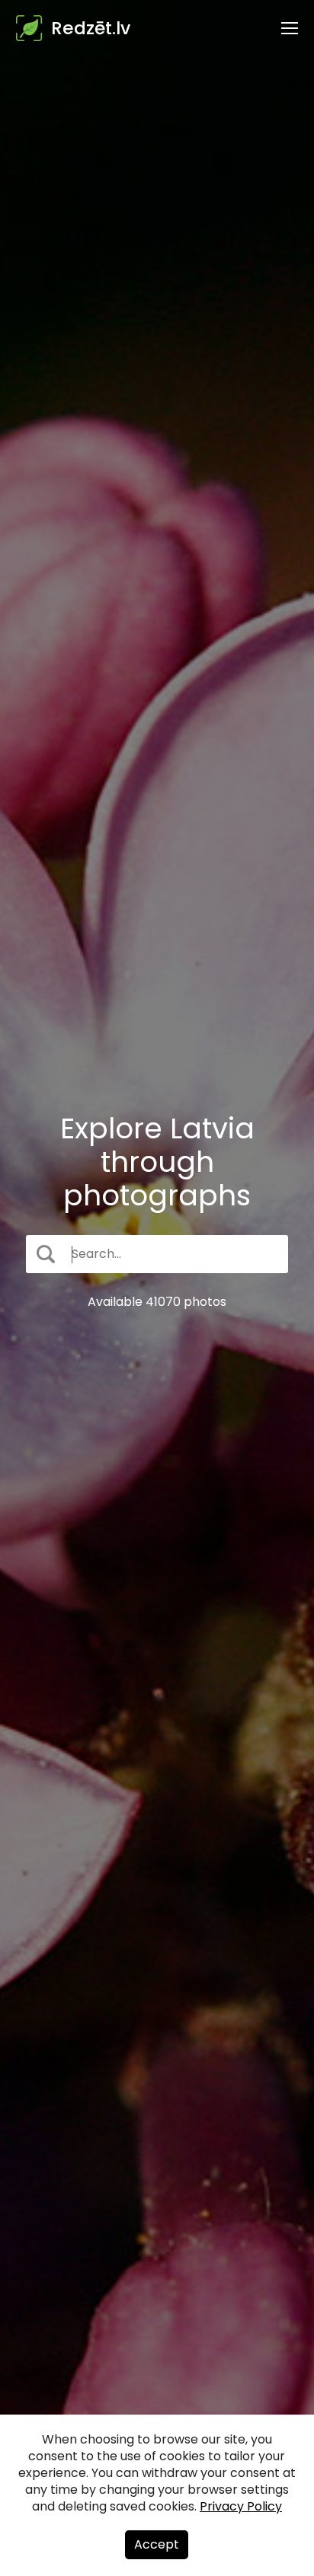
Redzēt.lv (91, 28)
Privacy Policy (241, 2506)
